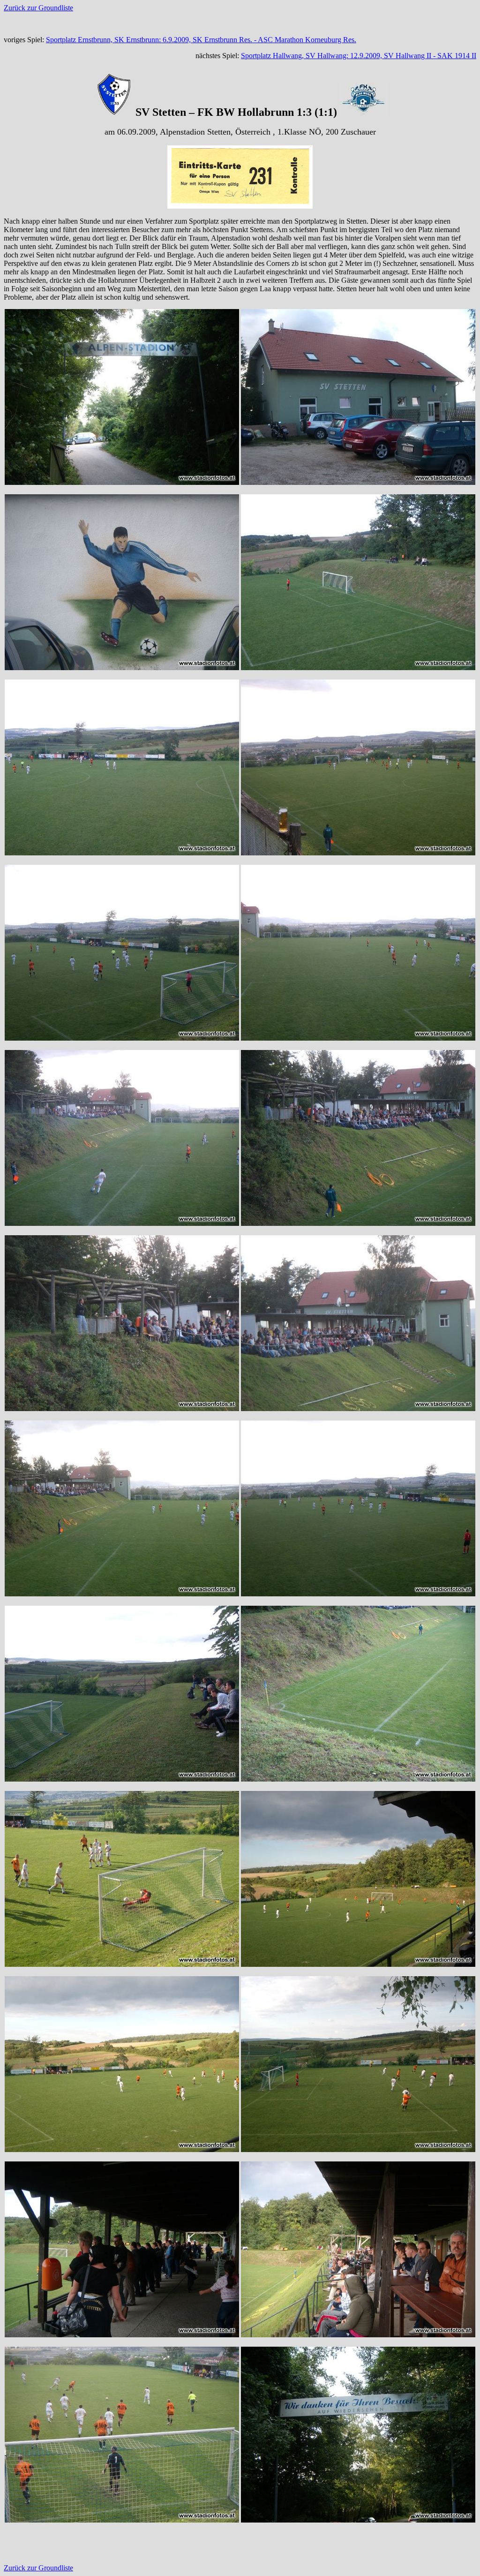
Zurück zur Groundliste (38, 8)
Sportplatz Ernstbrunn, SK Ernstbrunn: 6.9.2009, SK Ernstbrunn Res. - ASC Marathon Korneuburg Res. (201, 40)
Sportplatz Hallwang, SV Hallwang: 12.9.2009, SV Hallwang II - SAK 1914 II (359, 56)
